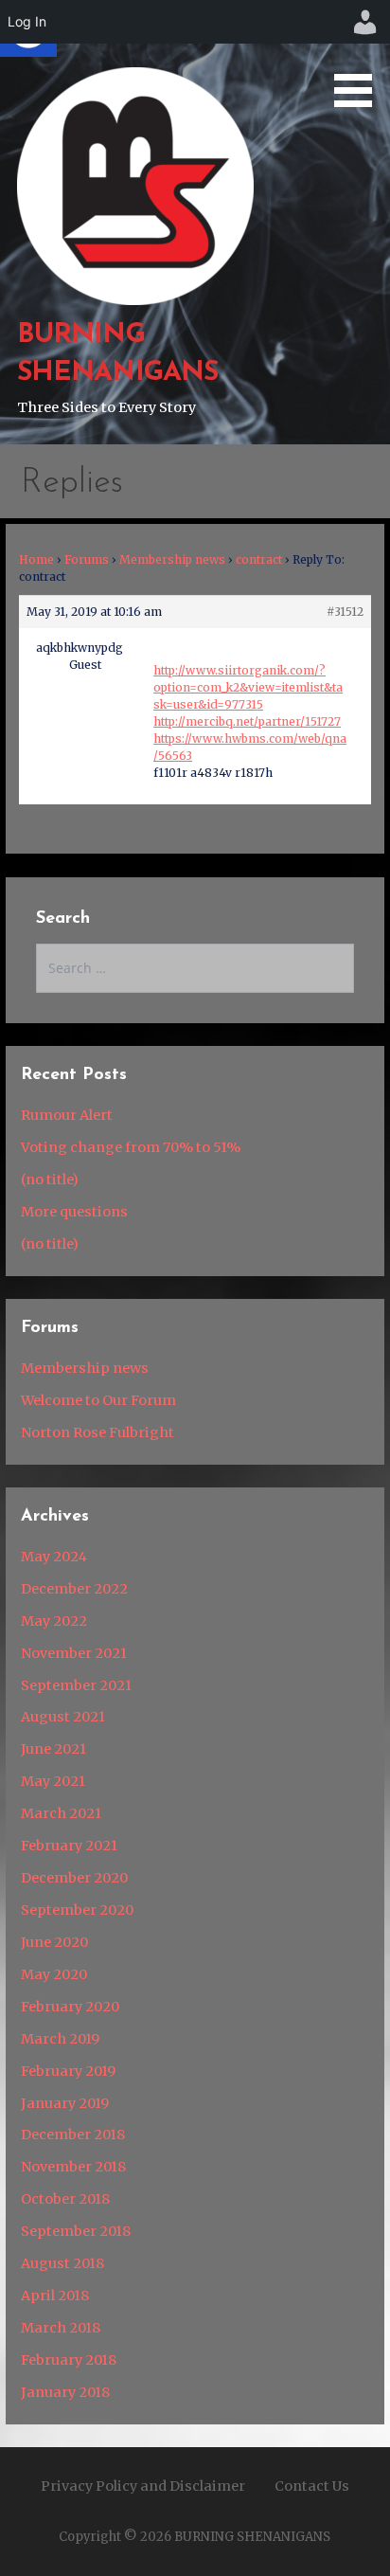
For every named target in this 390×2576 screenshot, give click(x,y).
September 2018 (76, 2231)
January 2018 (65, 2392)
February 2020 (70, 2007)
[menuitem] (365, 22)
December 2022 (74, 1589)
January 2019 (65, 2103)
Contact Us (312, 2486)
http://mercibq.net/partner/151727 (247, 721)
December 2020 (74, 1878)
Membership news (172, 559)
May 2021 (53, 1781)
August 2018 (62, 2263)
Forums (87, 559)
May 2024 (54, 1557)
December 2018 (73, 2135)
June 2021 (53, 1749)
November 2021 (74, 1653)
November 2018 (73, 2167)
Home (36, 559)
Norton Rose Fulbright (97, 1432)
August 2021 (63, 1717)
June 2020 (54, 1942)
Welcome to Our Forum (98, 1400)
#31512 (345, 612)
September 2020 (77, 1910)
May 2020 (54, 1974)
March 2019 (60, 2039)
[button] (360, 57)
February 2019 (68, 2071)
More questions (74, 1212)
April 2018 (55, 2296)
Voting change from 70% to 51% (131, 1147)
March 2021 (61, 1813)
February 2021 (69, 1846)
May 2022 (54, 1621)
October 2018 (65, 2199)
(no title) (50, 1180)
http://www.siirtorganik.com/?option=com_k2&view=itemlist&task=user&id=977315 (248, 687)
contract (259, 559)
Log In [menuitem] (27, 21)
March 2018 (61, 2328)
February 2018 (69, 2360)
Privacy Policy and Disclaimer (143, 2486)
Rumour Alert (67, 1115)
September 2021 (76, 1685)
